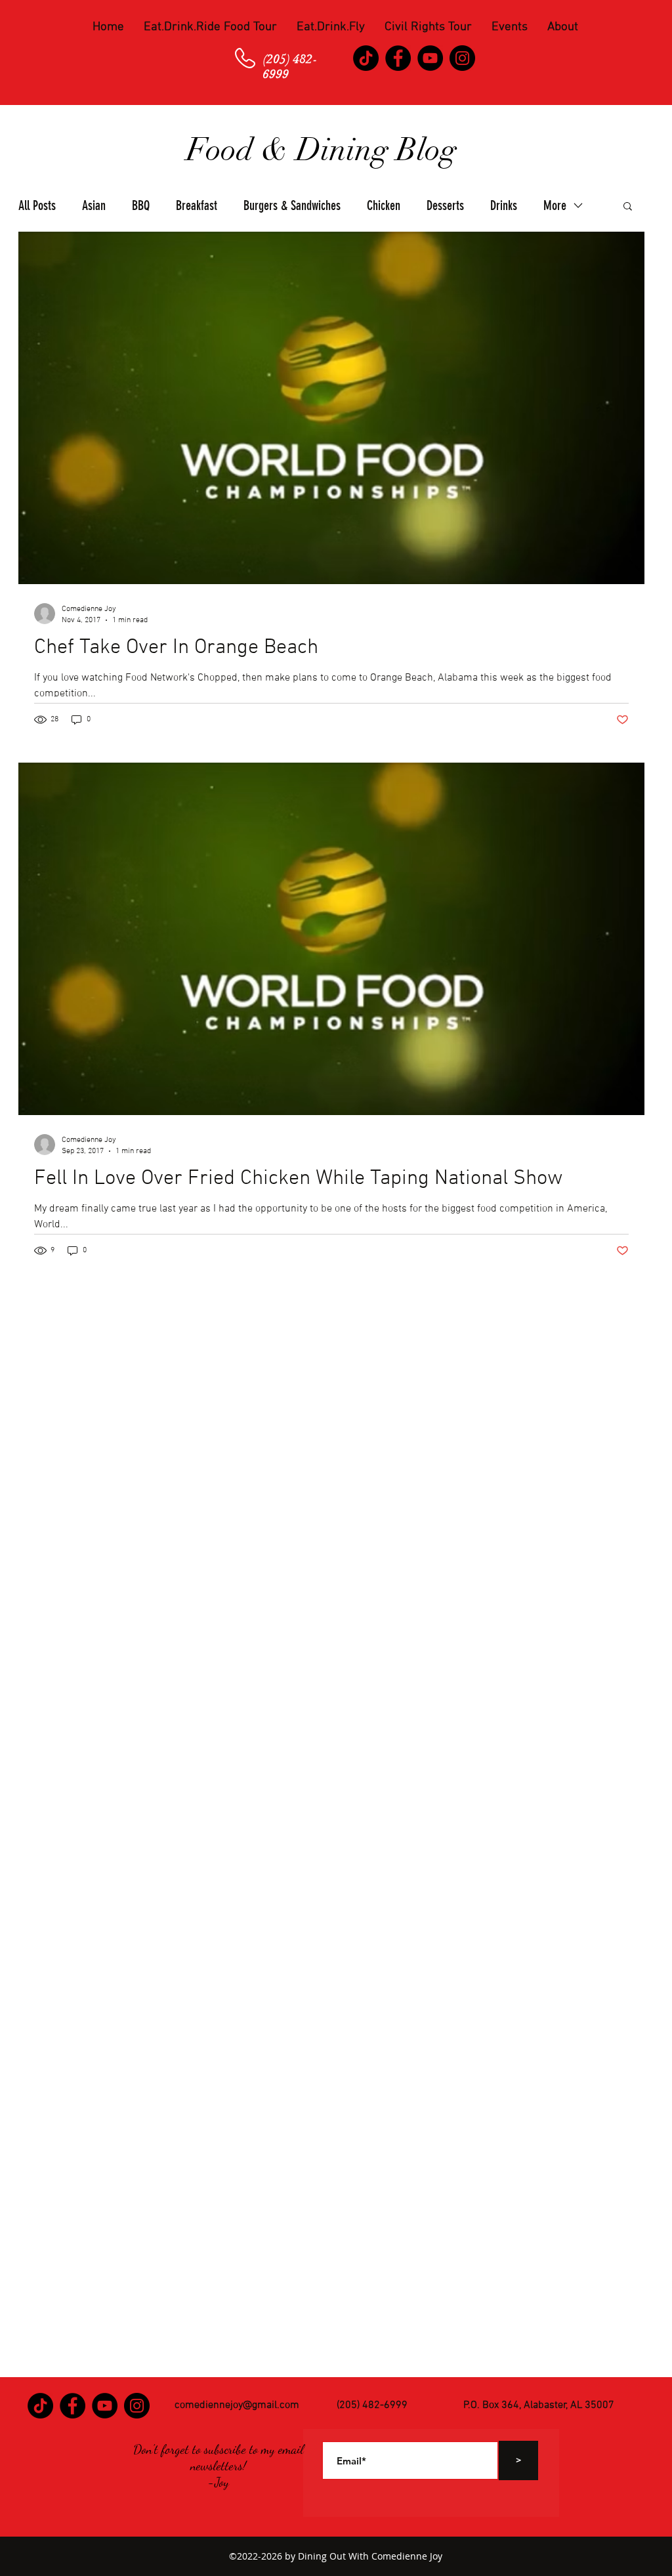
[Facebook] (398, 58)
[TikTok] (366, 58)
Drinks (504, 205)
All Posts (37, 205)
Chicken (384, 205)
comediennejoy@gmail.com (237, 2405)
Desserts (445, 205)
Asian (94, 205)
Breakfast (197, 205)
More (555, 205)
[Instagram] (462, 58)
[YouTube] (430, 58)
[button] (210, 28)
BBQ (141, 205)
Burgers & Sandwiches (292, 205)
